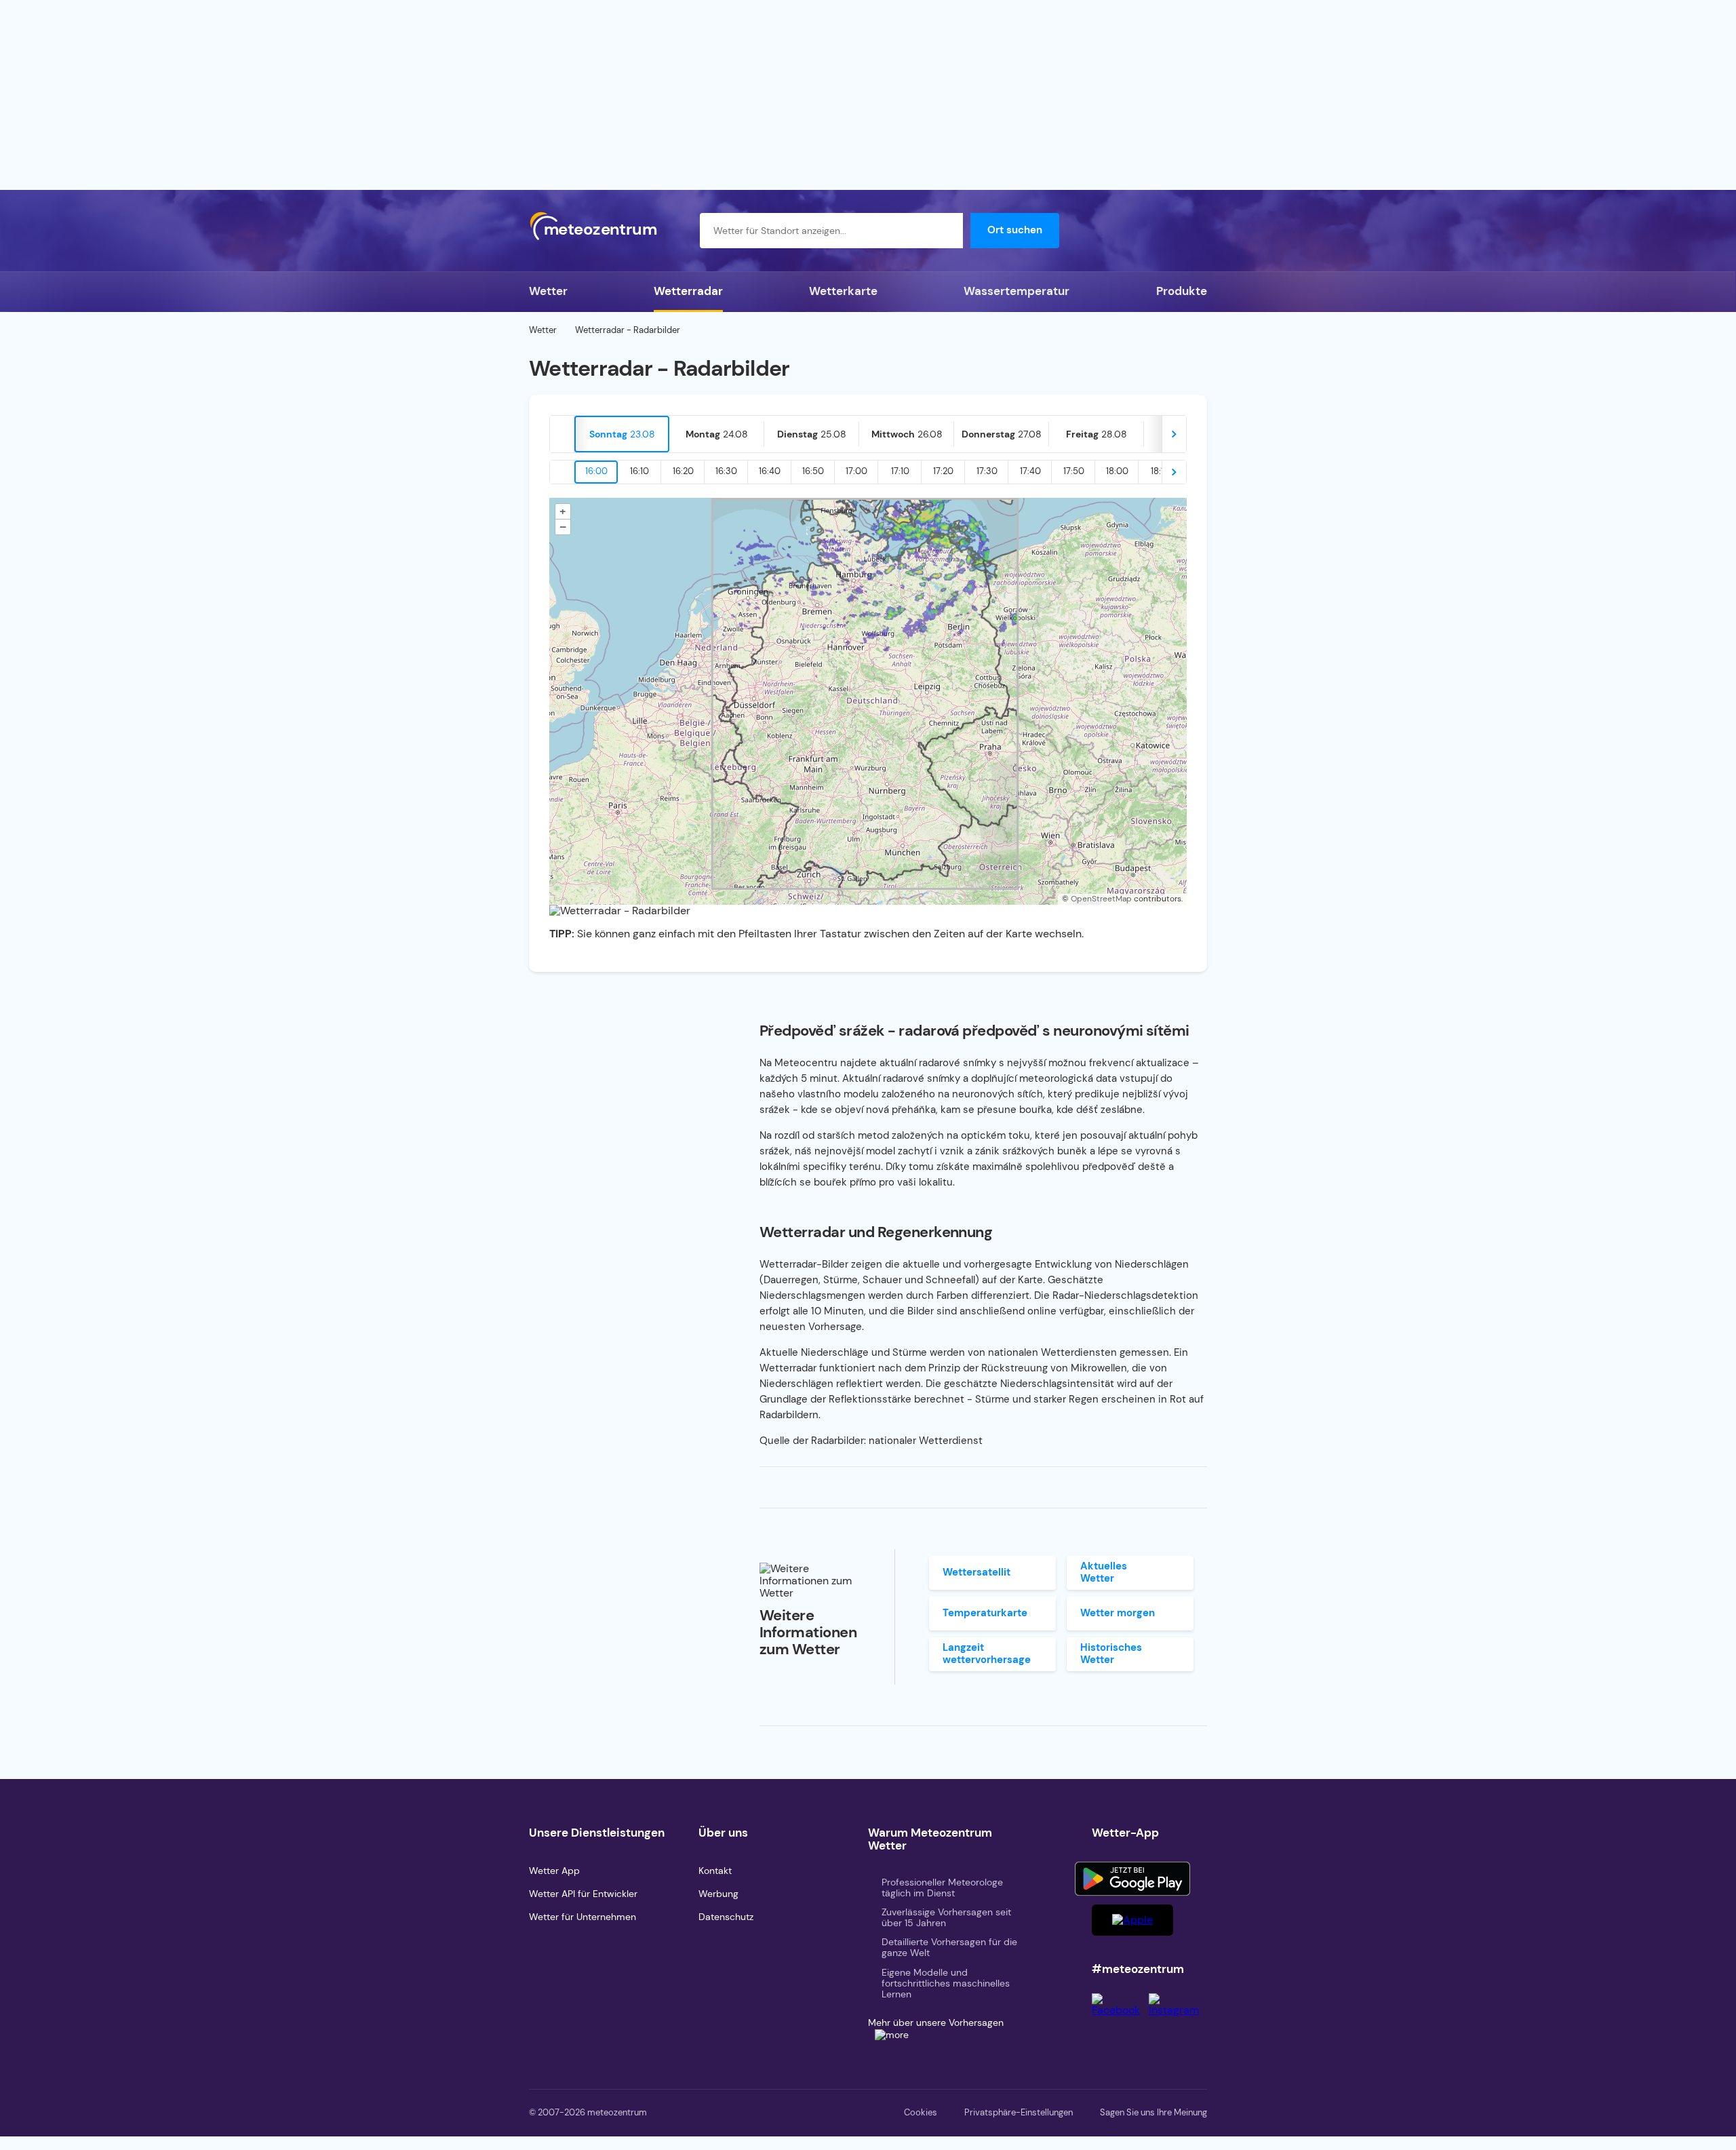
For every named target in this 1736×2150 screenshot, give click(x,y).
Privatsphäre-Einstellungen (1019, 2112)
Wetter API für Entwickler (583, 1894)
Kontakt (715, 1871)
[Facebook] (1120, 2010)
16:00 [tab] (596, 471)
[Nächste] (1174, 434)
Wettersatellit (976, 1572)
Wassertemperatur (1017, 291)
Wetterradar (688, 291)
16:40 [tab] (770, 471)
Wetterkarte (843, 291)
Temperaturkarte (985, 1613)
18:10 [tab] (1160, 471)
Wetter (548, 291)
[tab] (622, 434)
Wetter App (554, 1871)
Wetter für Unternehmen (583, 1917)
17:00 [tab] (856, 471)
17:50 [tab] (1074, 471)
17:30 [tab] (987, 471)
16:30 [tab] (726, 471)
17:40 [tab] (1030, 471)
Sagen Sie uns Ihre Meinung (1153, 2112)
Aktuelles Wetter (1104, 1572)
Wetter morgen (1118, 1613)
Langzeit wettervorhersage (987, 1653)
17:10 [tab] (900, 471)
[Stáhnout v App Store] (1132, 1920)
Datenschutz (726, 1917)
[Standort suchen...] (945, 231)
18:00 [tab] (1117, 471)
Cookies (921, 2112)
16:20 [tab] (683, 471)
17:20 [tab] (943, 471)
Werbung (718, 1894)
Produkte (1182, 291)
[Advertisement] (868, 95)
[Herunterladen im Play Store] (1132, 1879)
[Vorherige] (562, 434)
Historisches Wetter (1111, 1653)
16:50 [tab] (813, 471)
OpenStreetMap (1101, 899)
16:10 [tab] (639, 471)
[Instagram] (1178, 2010)
